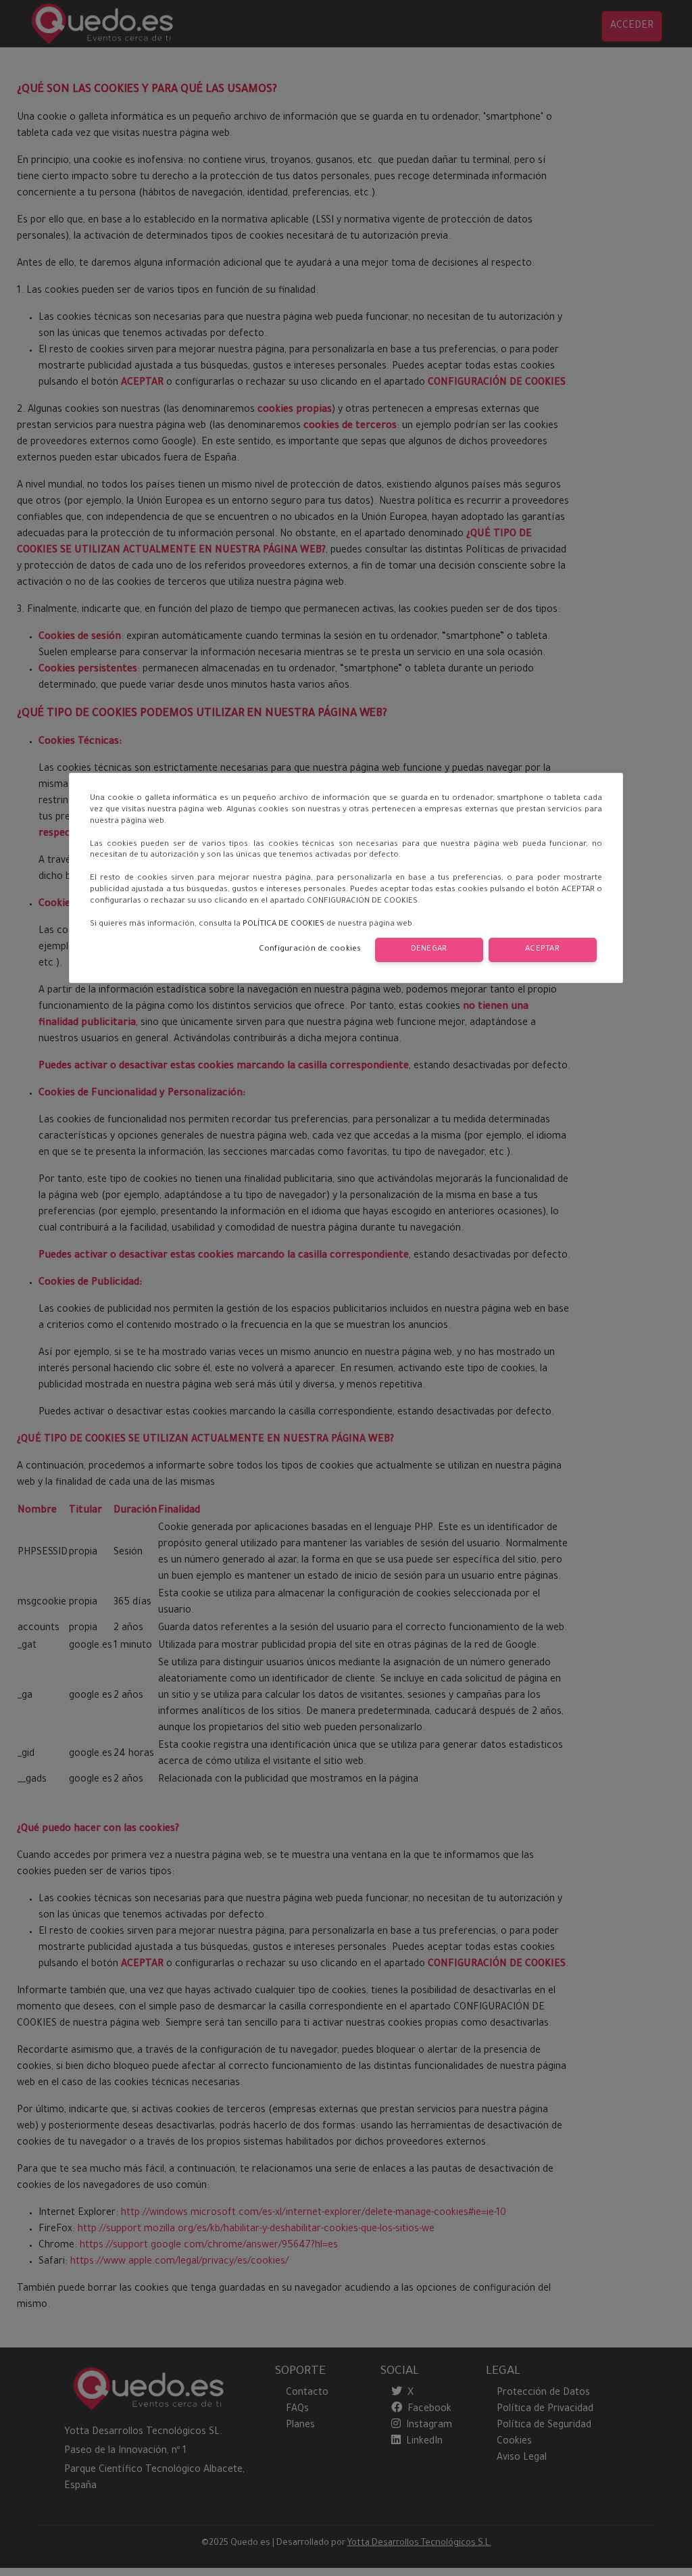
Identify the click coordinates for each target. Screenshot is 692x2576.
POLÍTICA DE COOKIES (283, 925)
